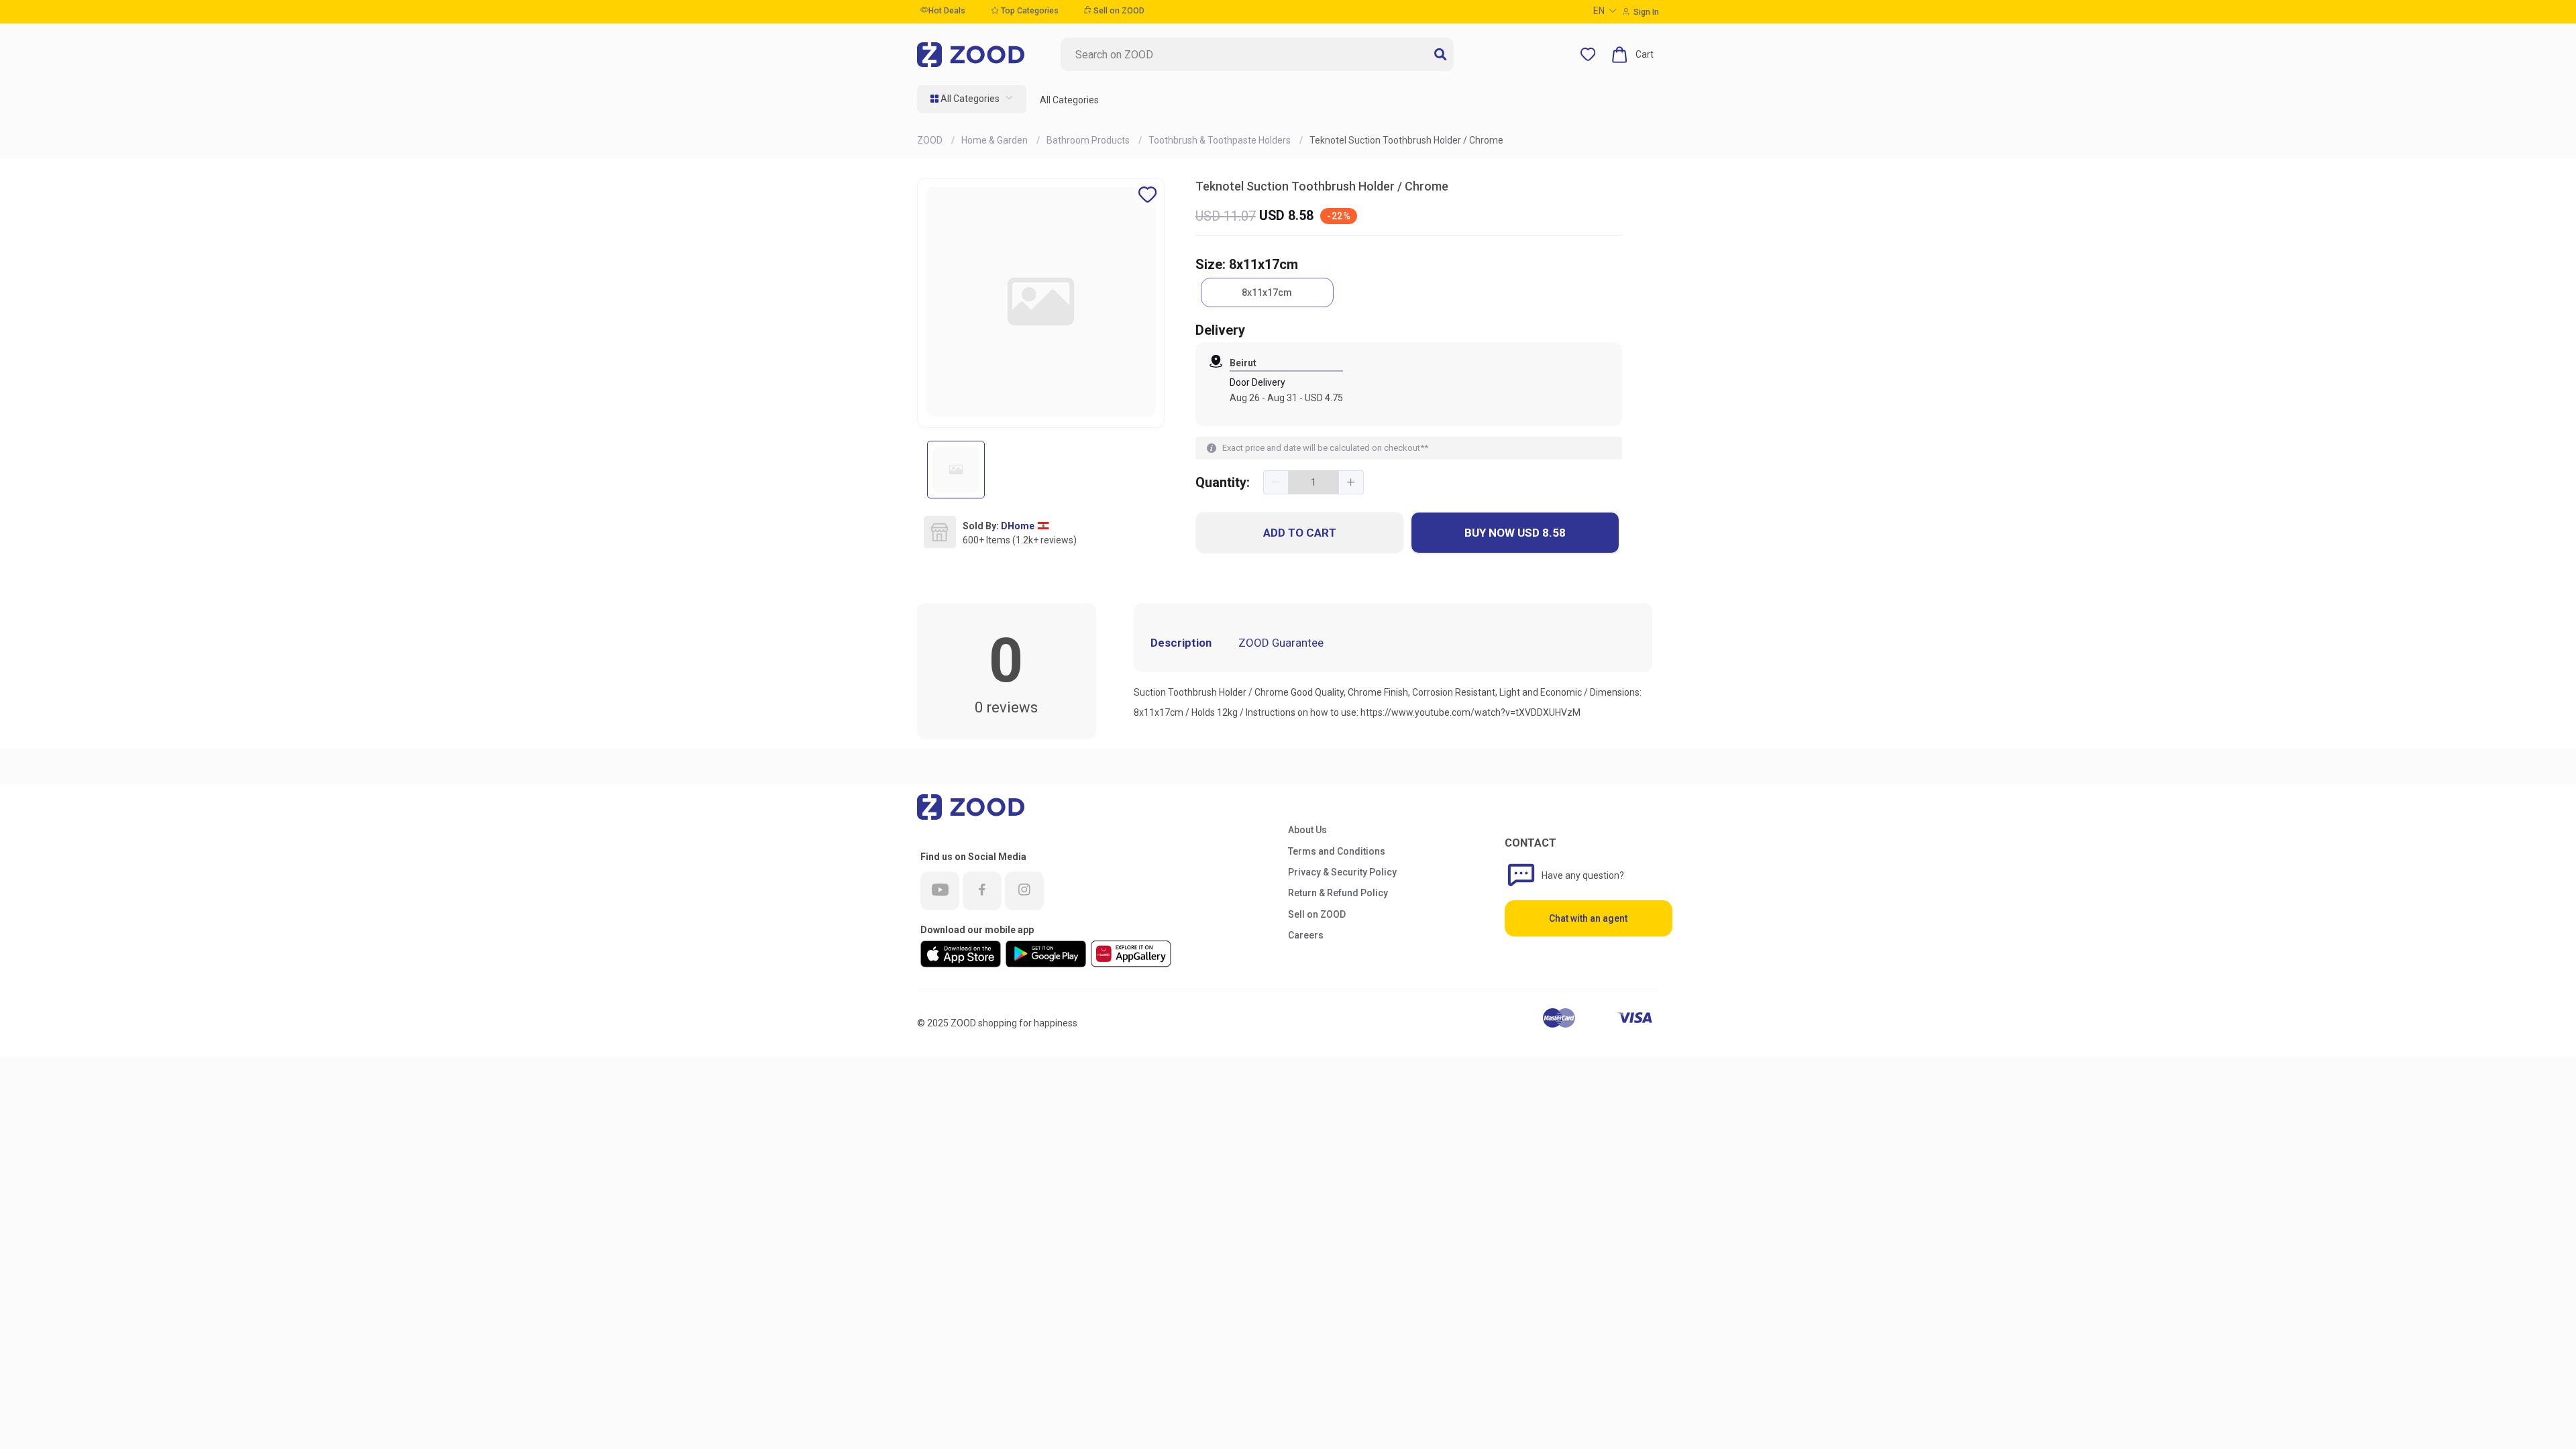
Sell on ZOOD (1118, 11)
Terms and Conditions (1337, 851)
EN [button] (1599, 11)
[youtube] (940, 891)
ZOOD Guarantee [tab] (1281, 643)
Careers (1306, 935)
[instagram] (1024, 891)
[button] (1276, 482)
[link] (931, 140)
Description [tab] (1181, 643)
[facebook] (982, 891)
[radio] (1267, 292)
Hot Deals (947, 11)
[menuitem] (972, 99)
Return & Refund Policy (1338, 893)
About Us (1307, 830)
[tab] (1344, 633)
